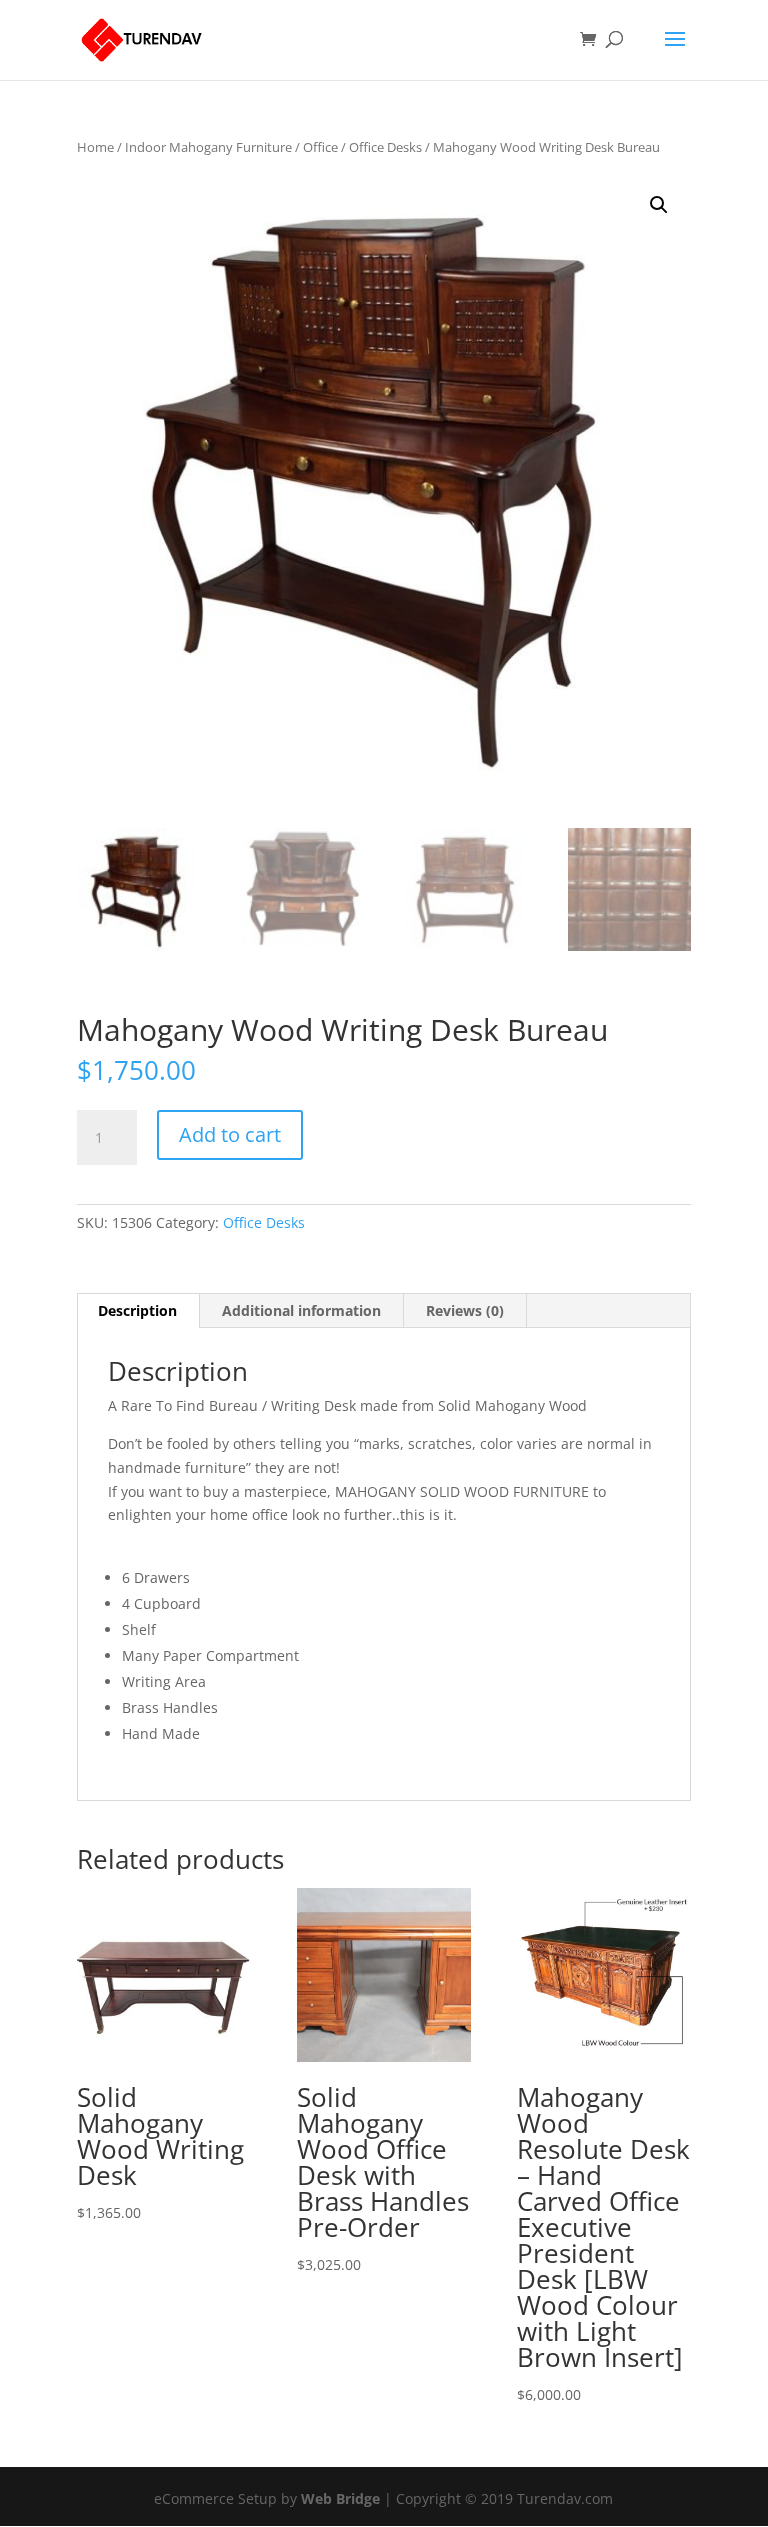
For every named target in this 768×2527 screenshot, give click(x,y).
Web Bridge (340, 2498)
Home (95, 147)
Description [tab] (137, 1310)
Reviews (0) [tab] (465, 1310)
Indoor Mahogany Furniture (208, 147)
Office (320, 147)
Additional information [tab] (301, 1310)
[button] (659, 205)
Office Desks (385, 147)
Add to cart (230, 1134)
